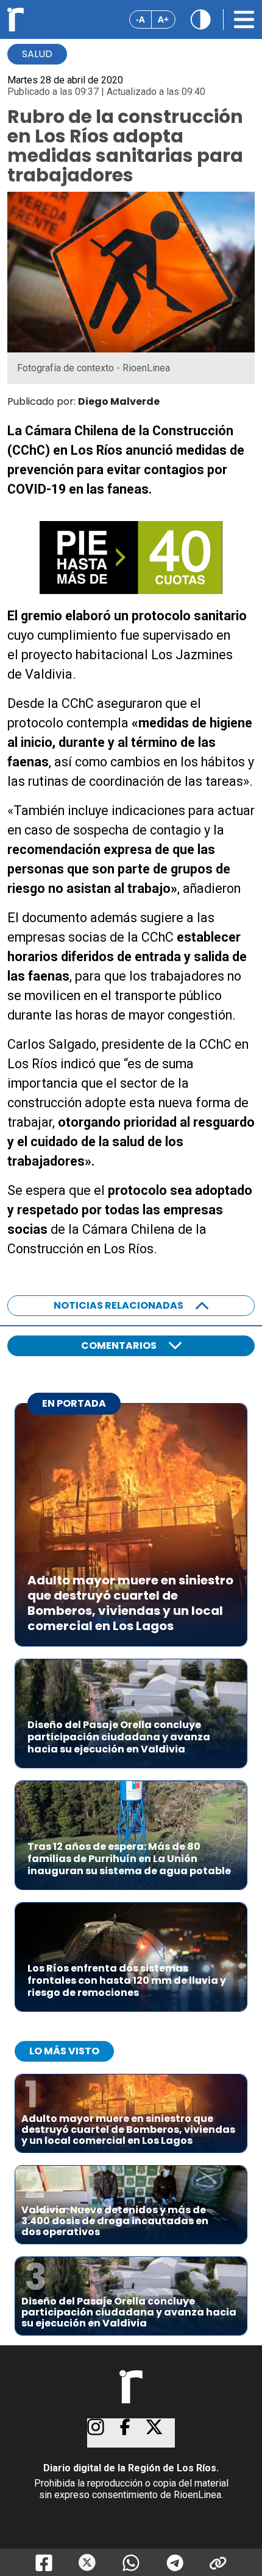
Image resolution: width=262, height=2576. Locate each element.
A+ (163, 19)
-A (140, 19)
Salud (37, 54)
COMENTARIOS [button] (119, 1346)
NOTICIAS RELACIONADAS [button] (119, 1305)
